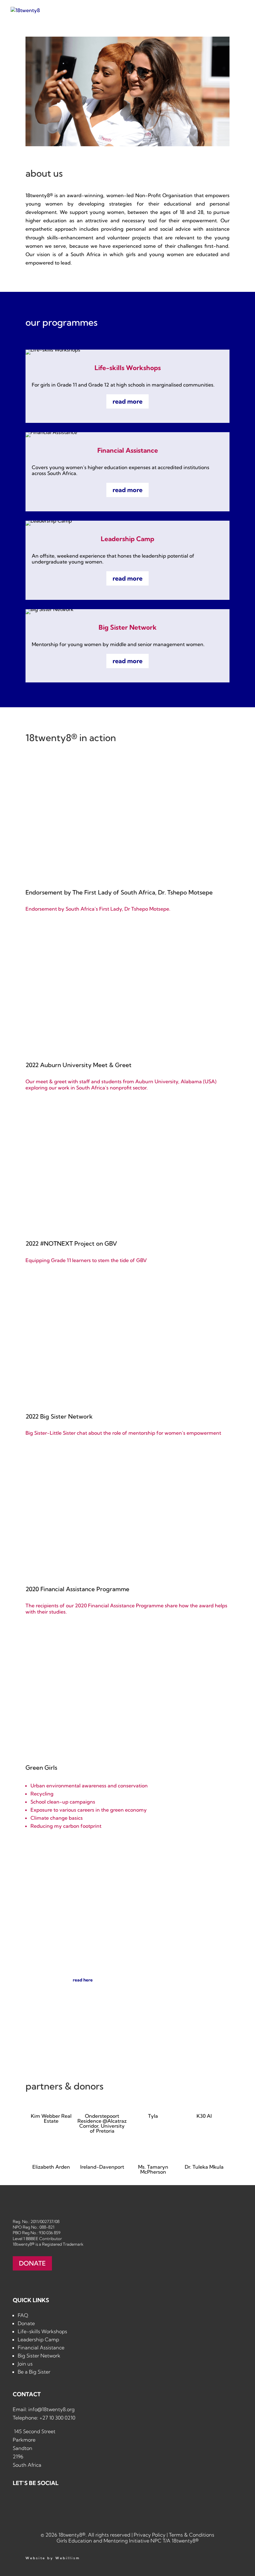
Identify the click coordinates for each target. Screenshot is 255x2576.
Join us (25, 2364)
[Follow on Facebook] (16, 2502)
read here (83, 1980)
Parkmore (24, 2440)
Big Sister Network (39, 2356)
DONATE (32, 2263)
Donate (26, 2323)
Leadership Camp (38, 2339)
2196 (18, 2456)
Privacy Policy (150, 2535)
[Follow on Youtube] (74, 2502)
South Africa (27, 2465)
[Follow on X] (54, 2502)
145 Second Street (34, 2431)
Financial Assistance (41, 2347)
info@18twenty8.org (51, 2409)
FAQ (23, 2315)
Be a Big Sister (34, 2372)
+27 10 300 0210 (57, 2418)
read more (127, 401)
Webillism (68, 2558)
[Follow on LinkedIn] (35, 2502)
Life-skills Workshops (42, 2331)
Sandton (23, 2448)
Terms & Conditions (192, 2535)
